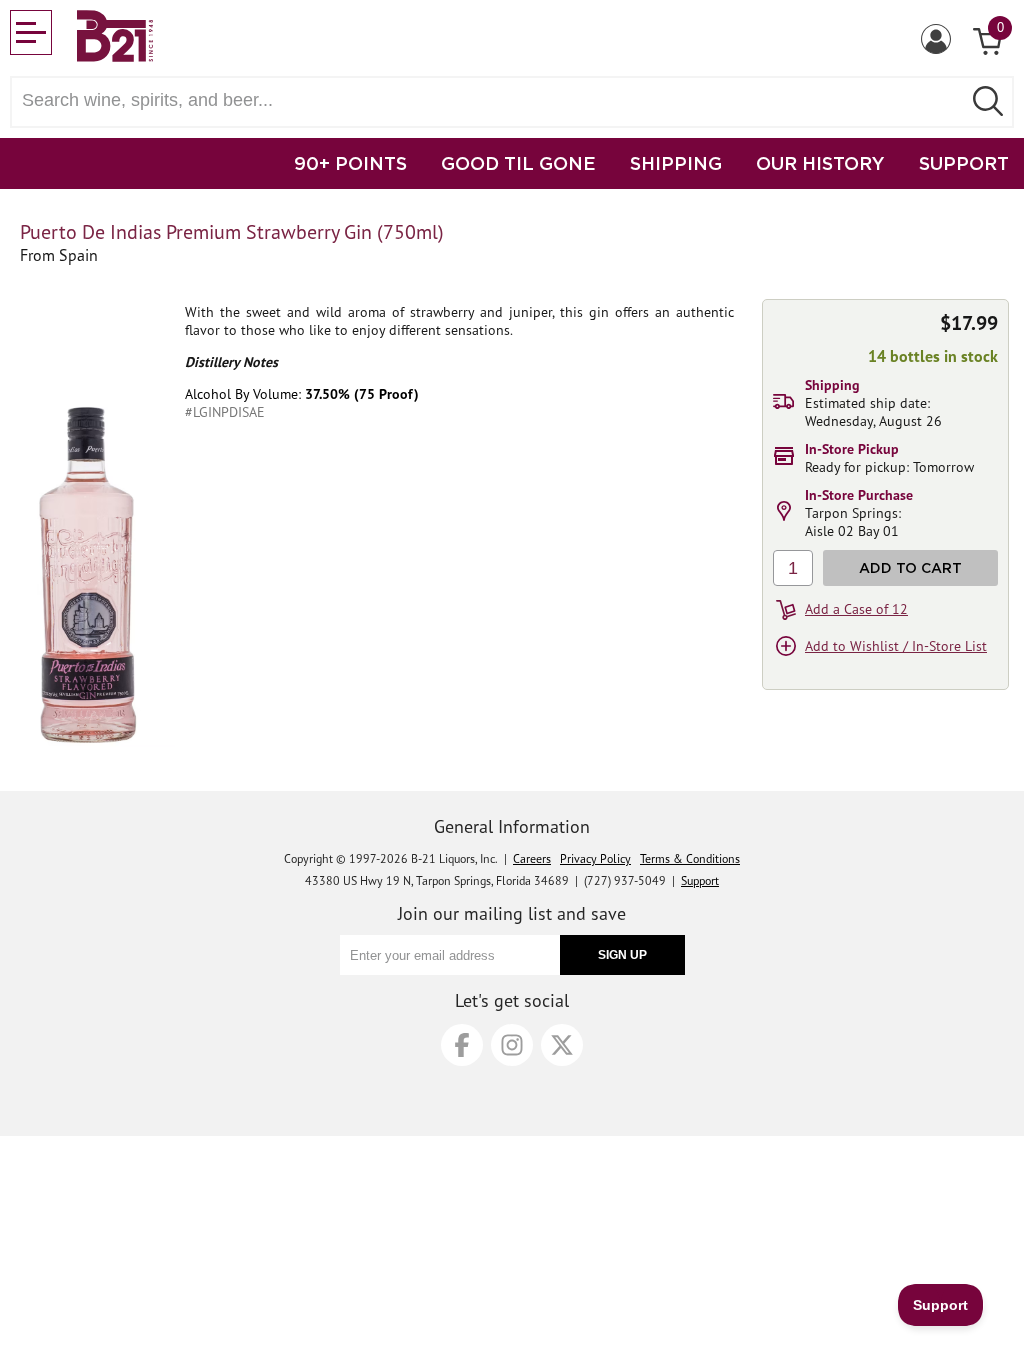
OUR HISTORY (820, 163)
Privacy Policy (595, 858)
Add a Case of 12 (856, 609)
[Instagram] (512, 1045)
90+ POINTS (350, 163)
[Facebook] (462, 1045)
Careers (532, 858)
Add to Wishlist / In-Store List (896, 646)
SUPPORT (964, 163)
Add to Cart (910, 567)
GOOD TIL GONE (518, 163)
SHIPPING (676, 163)
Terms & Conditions (690, 858)
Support (700, 880)
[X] (562, 1045)
